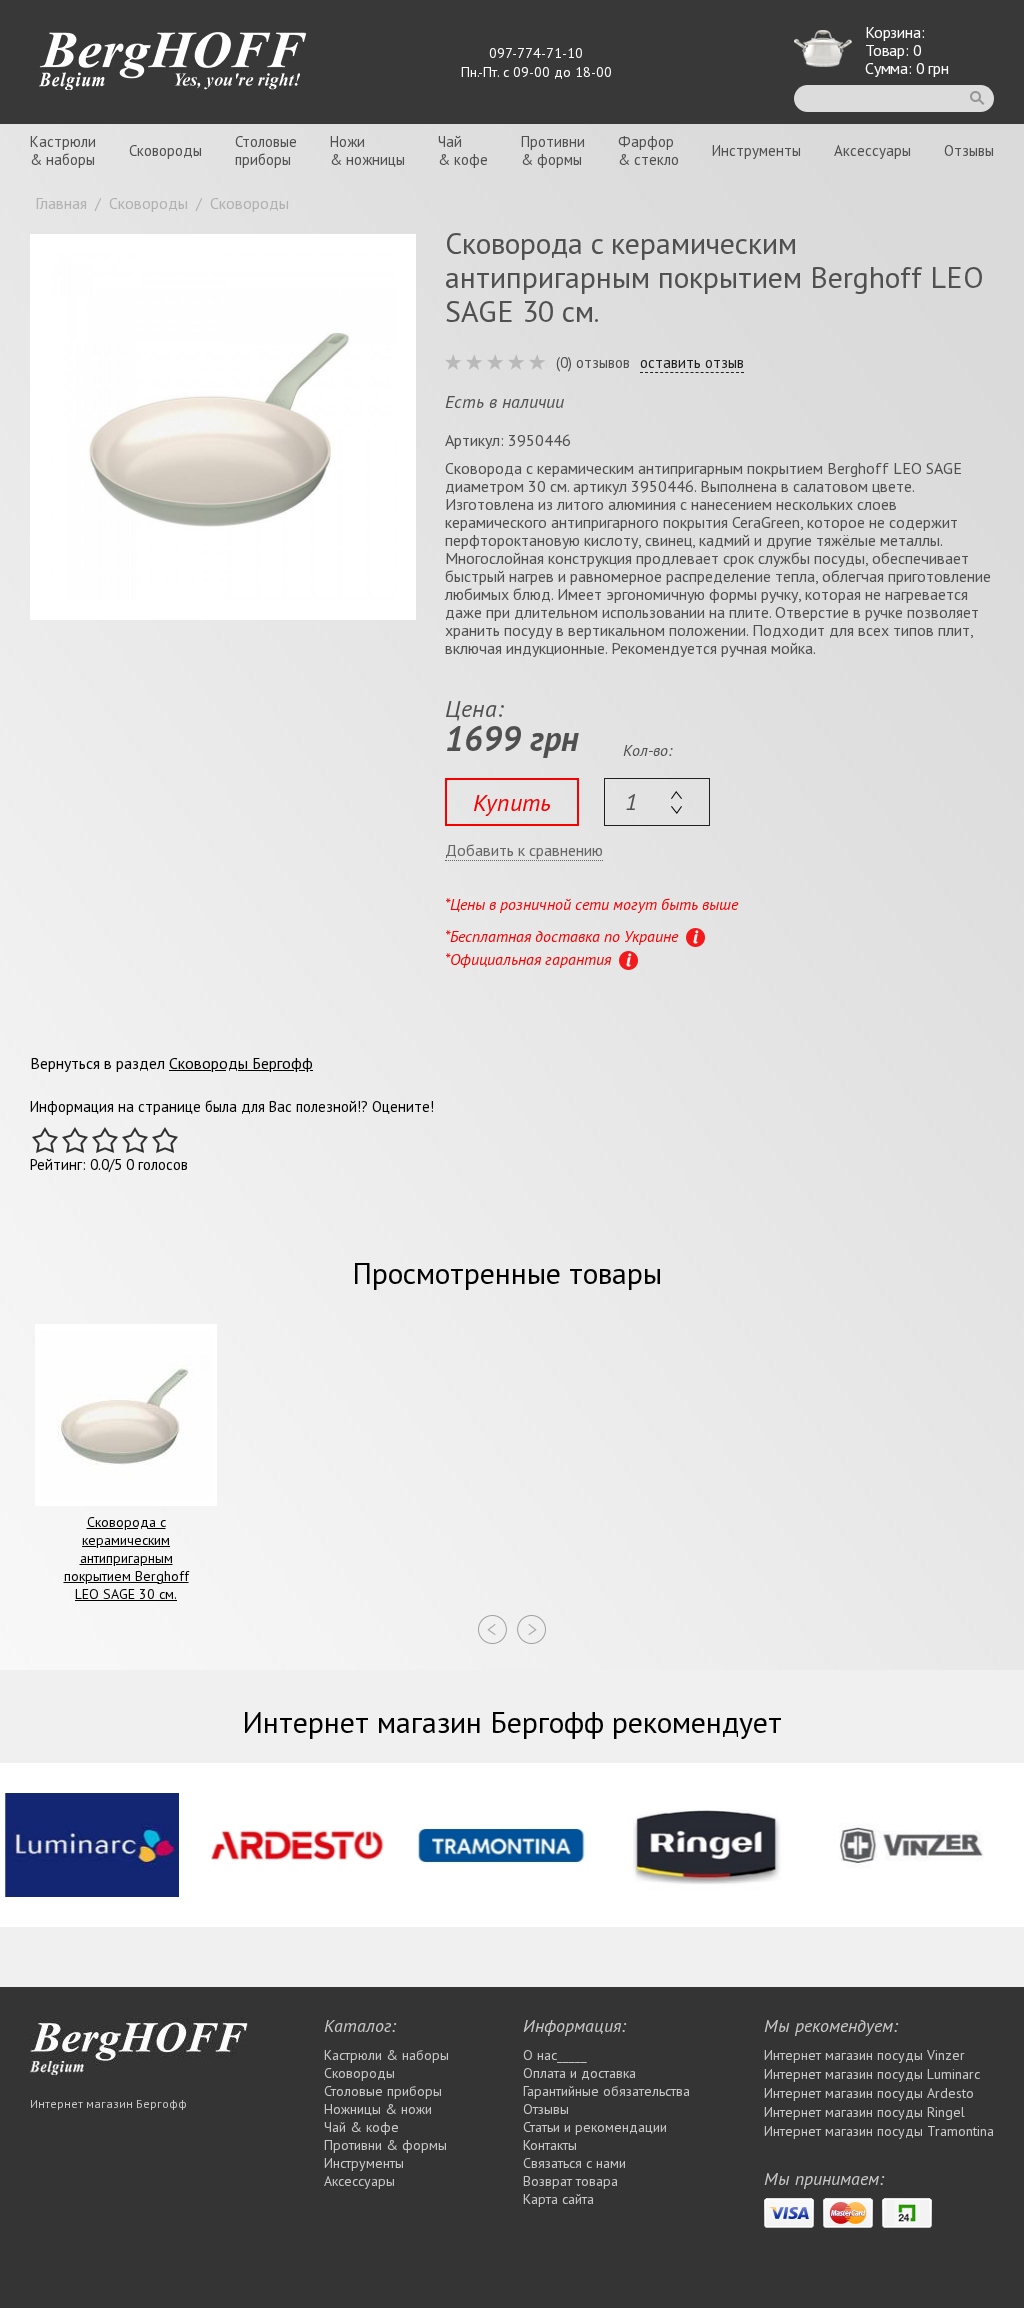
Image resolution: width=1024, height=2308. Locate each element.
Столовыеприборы (266, 150)
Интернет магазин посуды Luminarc (872, 2074)
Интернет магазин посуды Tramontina (879, 2131)
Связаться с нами (574, 2163)
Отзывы (969, 150)
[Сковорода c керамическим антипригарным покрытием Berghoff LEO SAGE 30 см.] (223, 427)
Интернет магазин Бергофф (108, 2103)
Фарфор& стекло (648, 150)
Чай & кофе (361, 2127)
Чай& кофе (463, 150)
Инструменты (756, 150)
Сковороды (165, 150)
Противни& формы (553, 150)
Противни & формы (385, 2145)
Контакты (550, 2145)
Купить (512, 802)
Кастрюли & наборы (386, 2055)
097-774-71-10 (536, 53)
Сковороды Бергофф (241, 1063)
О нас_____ (555, 2055)
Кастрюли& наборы (63, 150)
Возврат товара (570, 2181)
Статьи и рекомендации (595, 2127)
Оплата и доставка (579, 2073)
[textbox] (657, 802)
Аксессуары (872, 150)
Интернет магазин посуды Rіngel (864, 2112)
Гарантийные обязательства (606, 2091)
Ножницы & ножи (378, 2109)
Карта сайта (558, 2199)
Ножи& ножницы (367, 150)
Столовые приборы (383, 2091)
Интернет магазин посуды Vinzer (864, 2055)
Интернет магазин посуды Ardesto (869, 2093)
